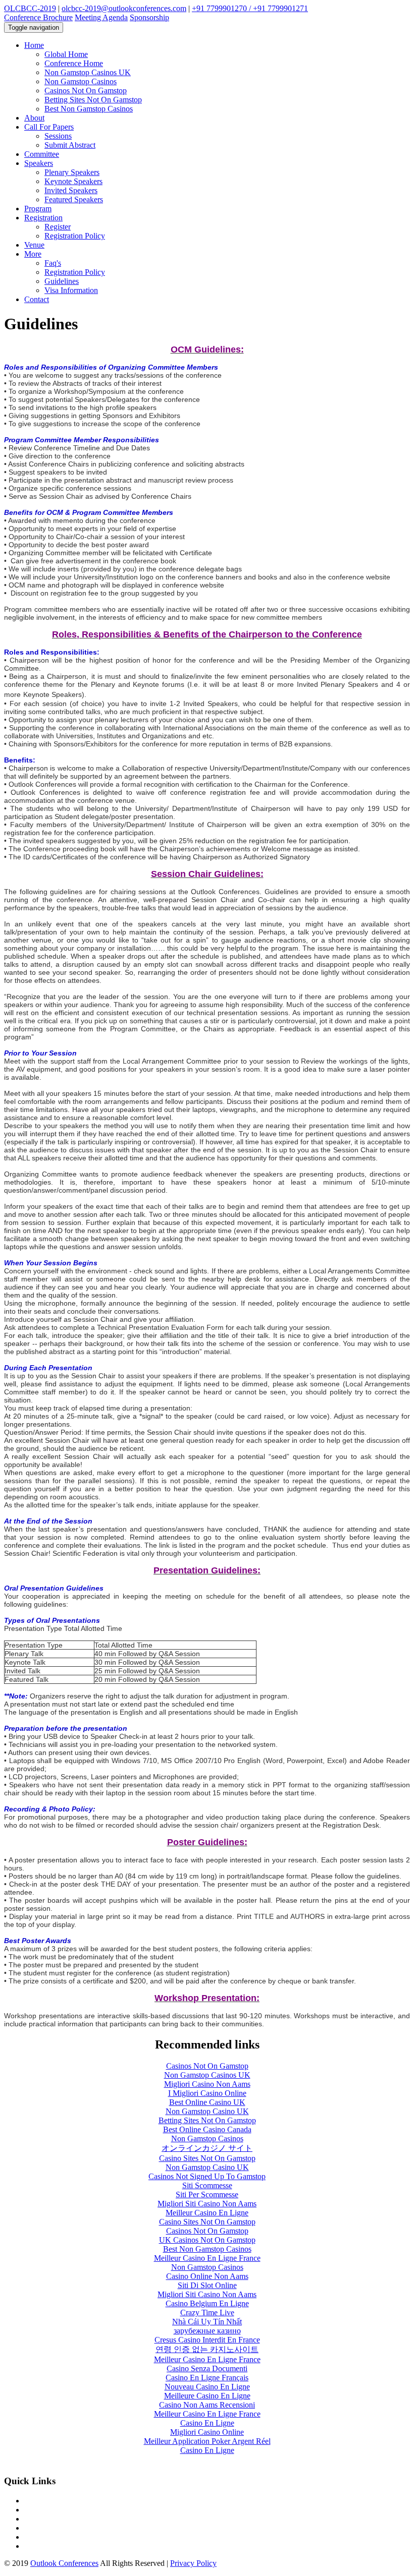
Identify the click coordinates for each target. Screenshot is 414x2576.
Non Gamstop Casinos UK (88, 72)
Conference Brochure (38, 17)
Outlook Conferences (64, 2563)
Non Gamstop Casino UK (207, 2111)
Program (38, 209)
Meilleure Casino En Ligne (207, 2396)
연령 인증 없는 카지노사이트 (207, 2349)
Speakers (39, 163)
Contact (37, 299)
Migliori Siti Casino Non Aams (207, 2204)
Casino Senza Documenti (207, 2368)
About (34, 118)
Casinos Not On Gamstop (86, 91)
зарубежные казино (207, 2331)
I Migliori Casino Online (207, 2093)
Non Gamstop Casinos (81, 81)
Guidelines (62, 281)
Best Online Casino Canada (207, 2129)
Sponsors (39, 2510)
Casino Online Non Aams (207, 2276)
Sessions (58, 136)
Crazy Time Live (207, 2312)
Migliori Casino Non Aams (207, 2084)
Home (34, 45)
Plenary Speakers (72, 172)
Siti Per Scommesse (207, 2194)
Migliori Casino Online (207, 2432)
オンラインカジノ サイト (207, 2148)
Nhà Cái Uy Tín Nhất (207, 2322)
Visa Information (71, 290)
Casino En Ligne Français (207, 2378)
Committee (42, 154)
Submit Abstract (70, 145)
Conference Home (74, 63)
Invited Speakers (71, 190)
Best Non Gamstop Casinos (89, 109)
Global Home (66, 54)
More (33, 254)
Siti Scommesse (207, 2185)
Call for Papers (48, 2519)
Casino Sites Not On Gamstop (207, 2158)
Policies (37, 2546)
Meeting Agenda (101, 17)
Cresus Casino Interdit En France (207, 2340)
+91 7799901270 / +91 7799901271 (250, 8)
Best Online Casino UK (207, 2102)
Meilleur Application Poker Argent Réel (207, 2441)
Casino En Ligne (207, 2423)
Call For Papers (49, 127)
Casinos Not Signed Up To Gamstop (207, 2176)
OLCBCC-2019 (30, 8)
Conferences (44, 2501)
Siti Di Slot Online (207, 2285)
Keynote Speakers (73, 181)
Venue (34, 245)
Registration (43, 218)
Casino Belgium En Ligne (207, 2303)
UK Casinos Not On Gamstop (207, 2240)
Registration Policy (75, 236)
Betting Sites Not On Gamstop (93, 100)
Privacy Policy (193, 2563)
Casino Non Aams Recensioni (207, 2405)
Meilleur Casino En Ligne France (207, 2258)
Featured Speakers (74, 199)
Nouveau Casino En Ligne (207, 2387)
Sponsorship (149, 17)
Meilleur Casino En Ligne (207, 2213)
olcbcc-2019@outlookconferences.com (124, 8)
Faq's (53, 263)
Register (58, 227)
